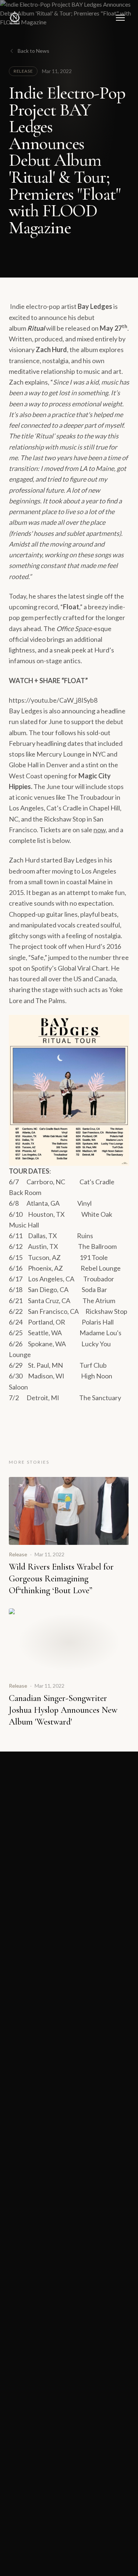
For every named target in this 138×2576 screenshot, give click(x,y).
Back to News (33, 51)
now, (100, 830)
